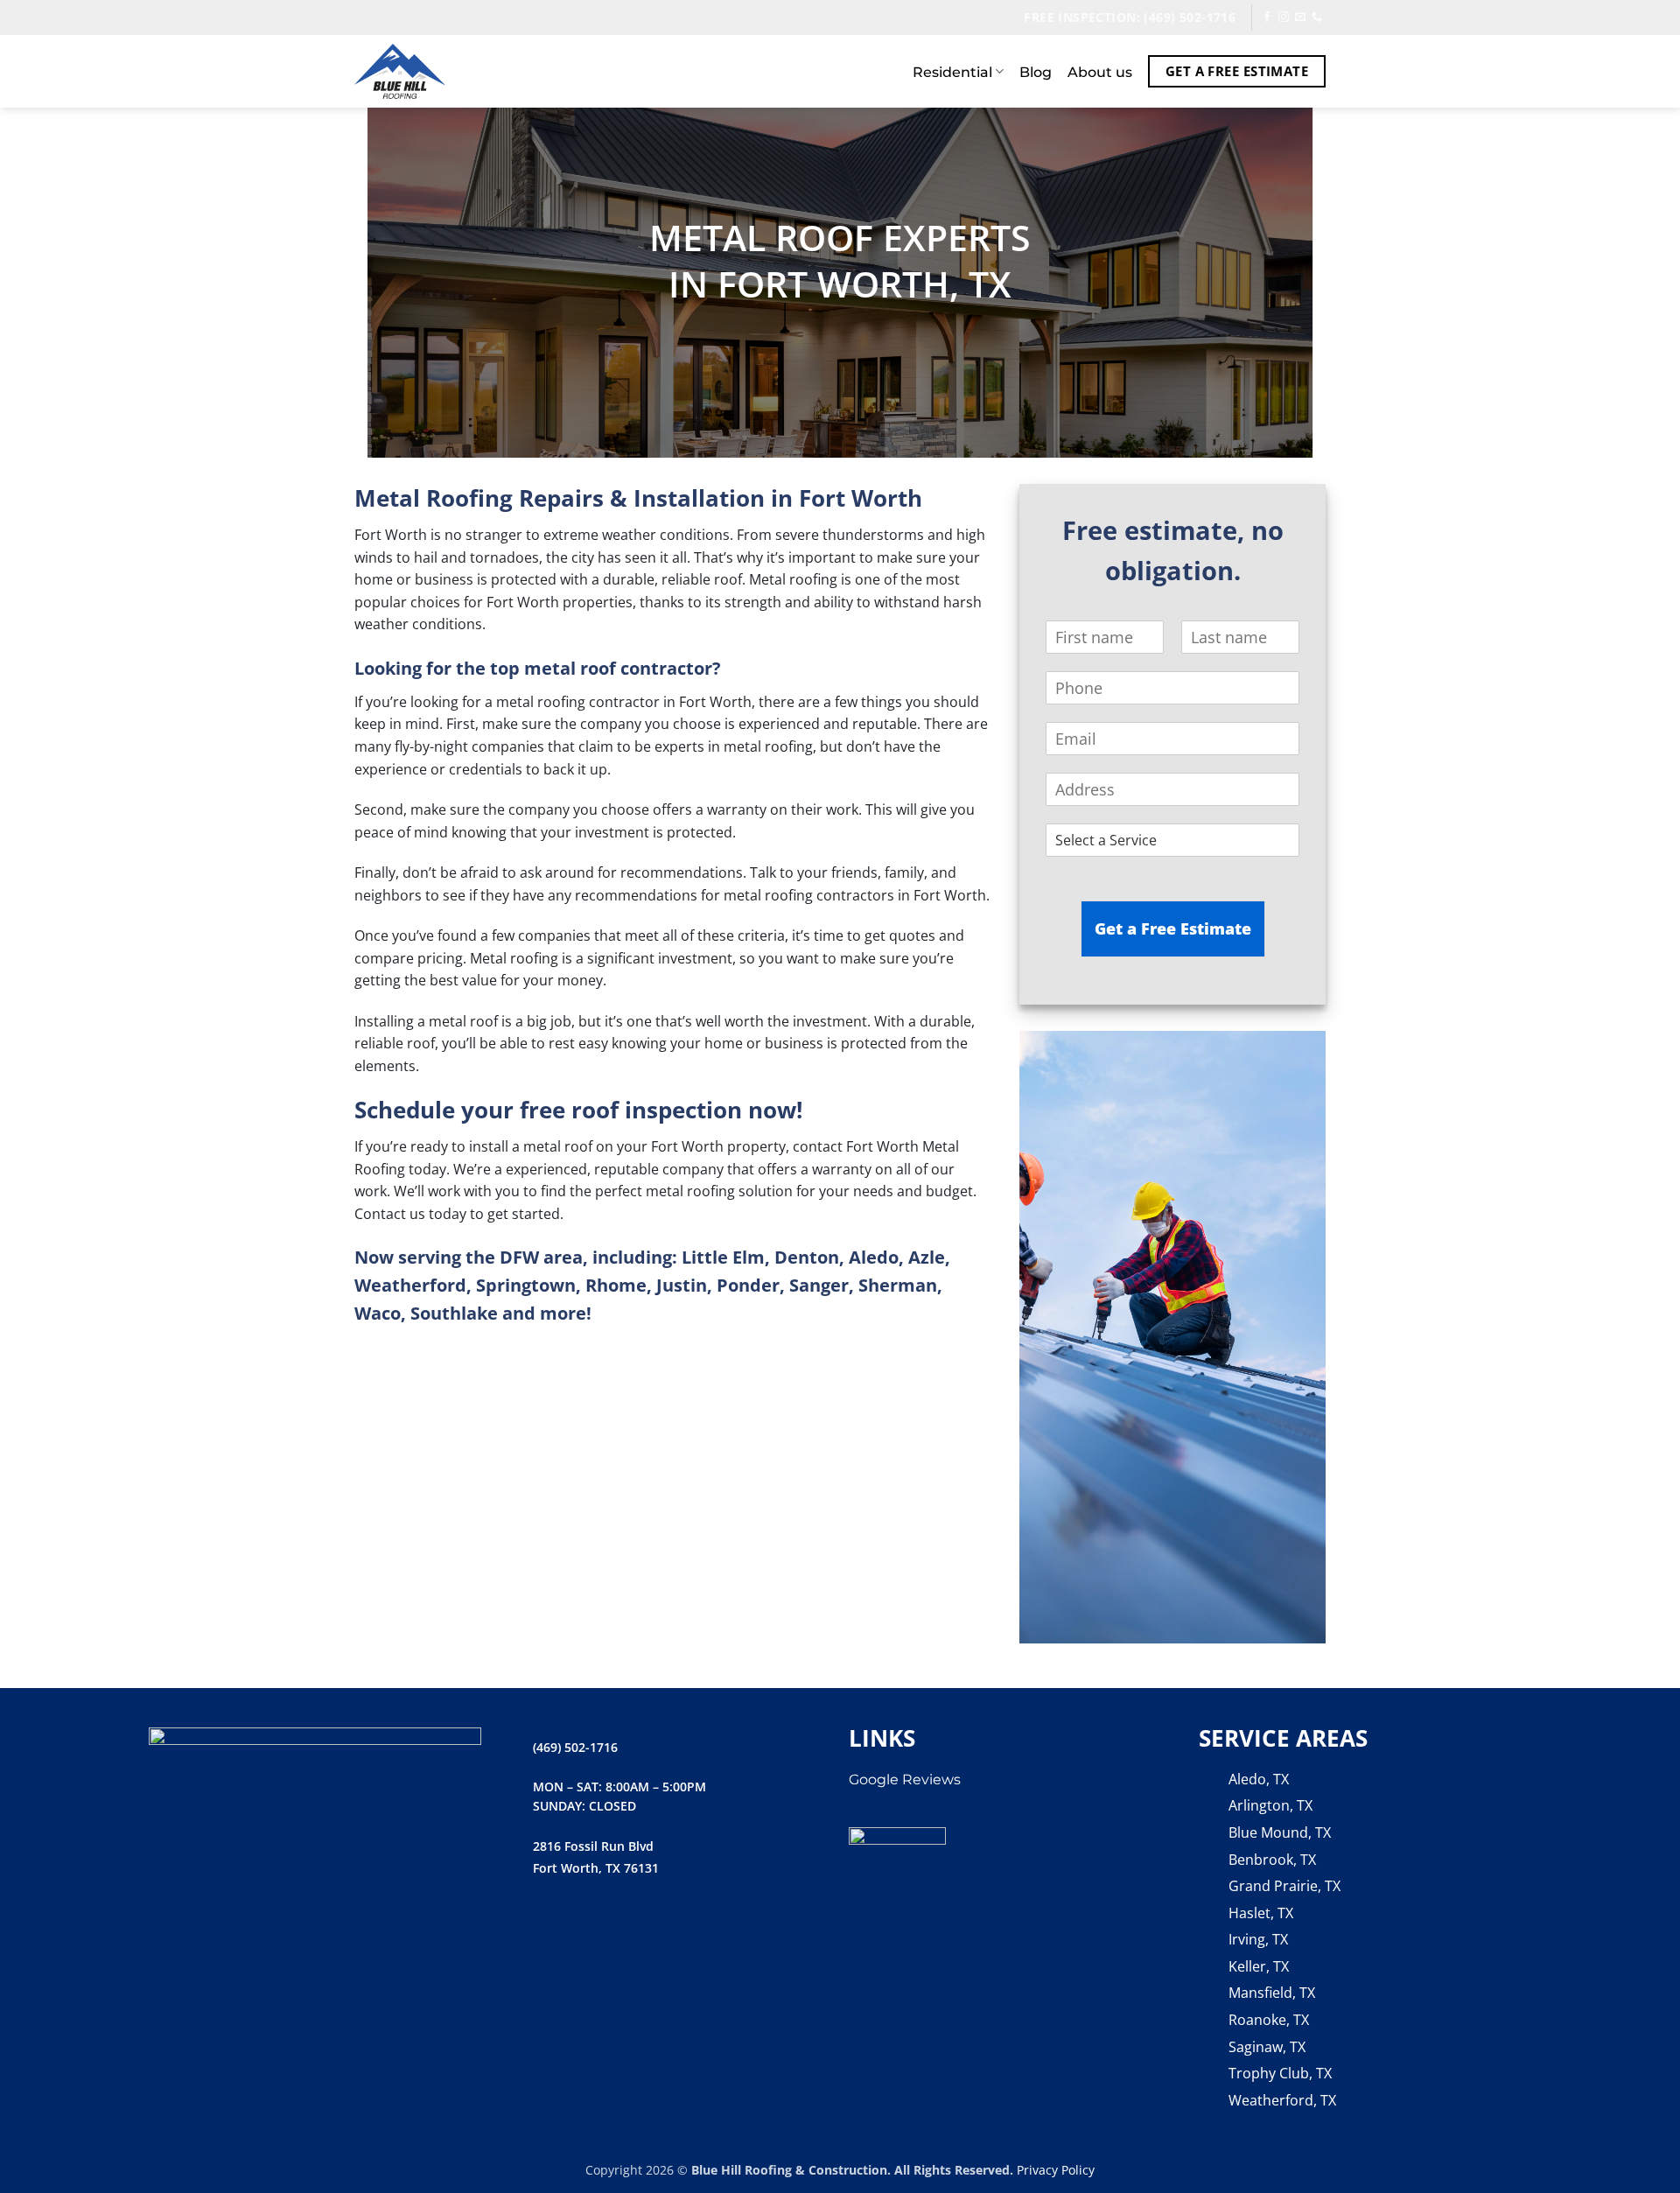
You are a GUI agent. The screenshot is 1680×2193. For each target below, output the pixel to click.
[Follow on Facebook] (1267, 18)
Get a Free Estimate (1173, 928)
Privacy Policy (1056, 2170)
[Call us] (1317, 18)
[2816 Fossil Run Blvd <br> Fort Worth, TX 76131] (514, 1857)
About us (1100, 72)
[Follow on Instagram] (1284, 18)
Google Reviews (905, 1780)
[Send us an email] (1300, 18)
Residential (952, 72)
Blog (1036, 72)
